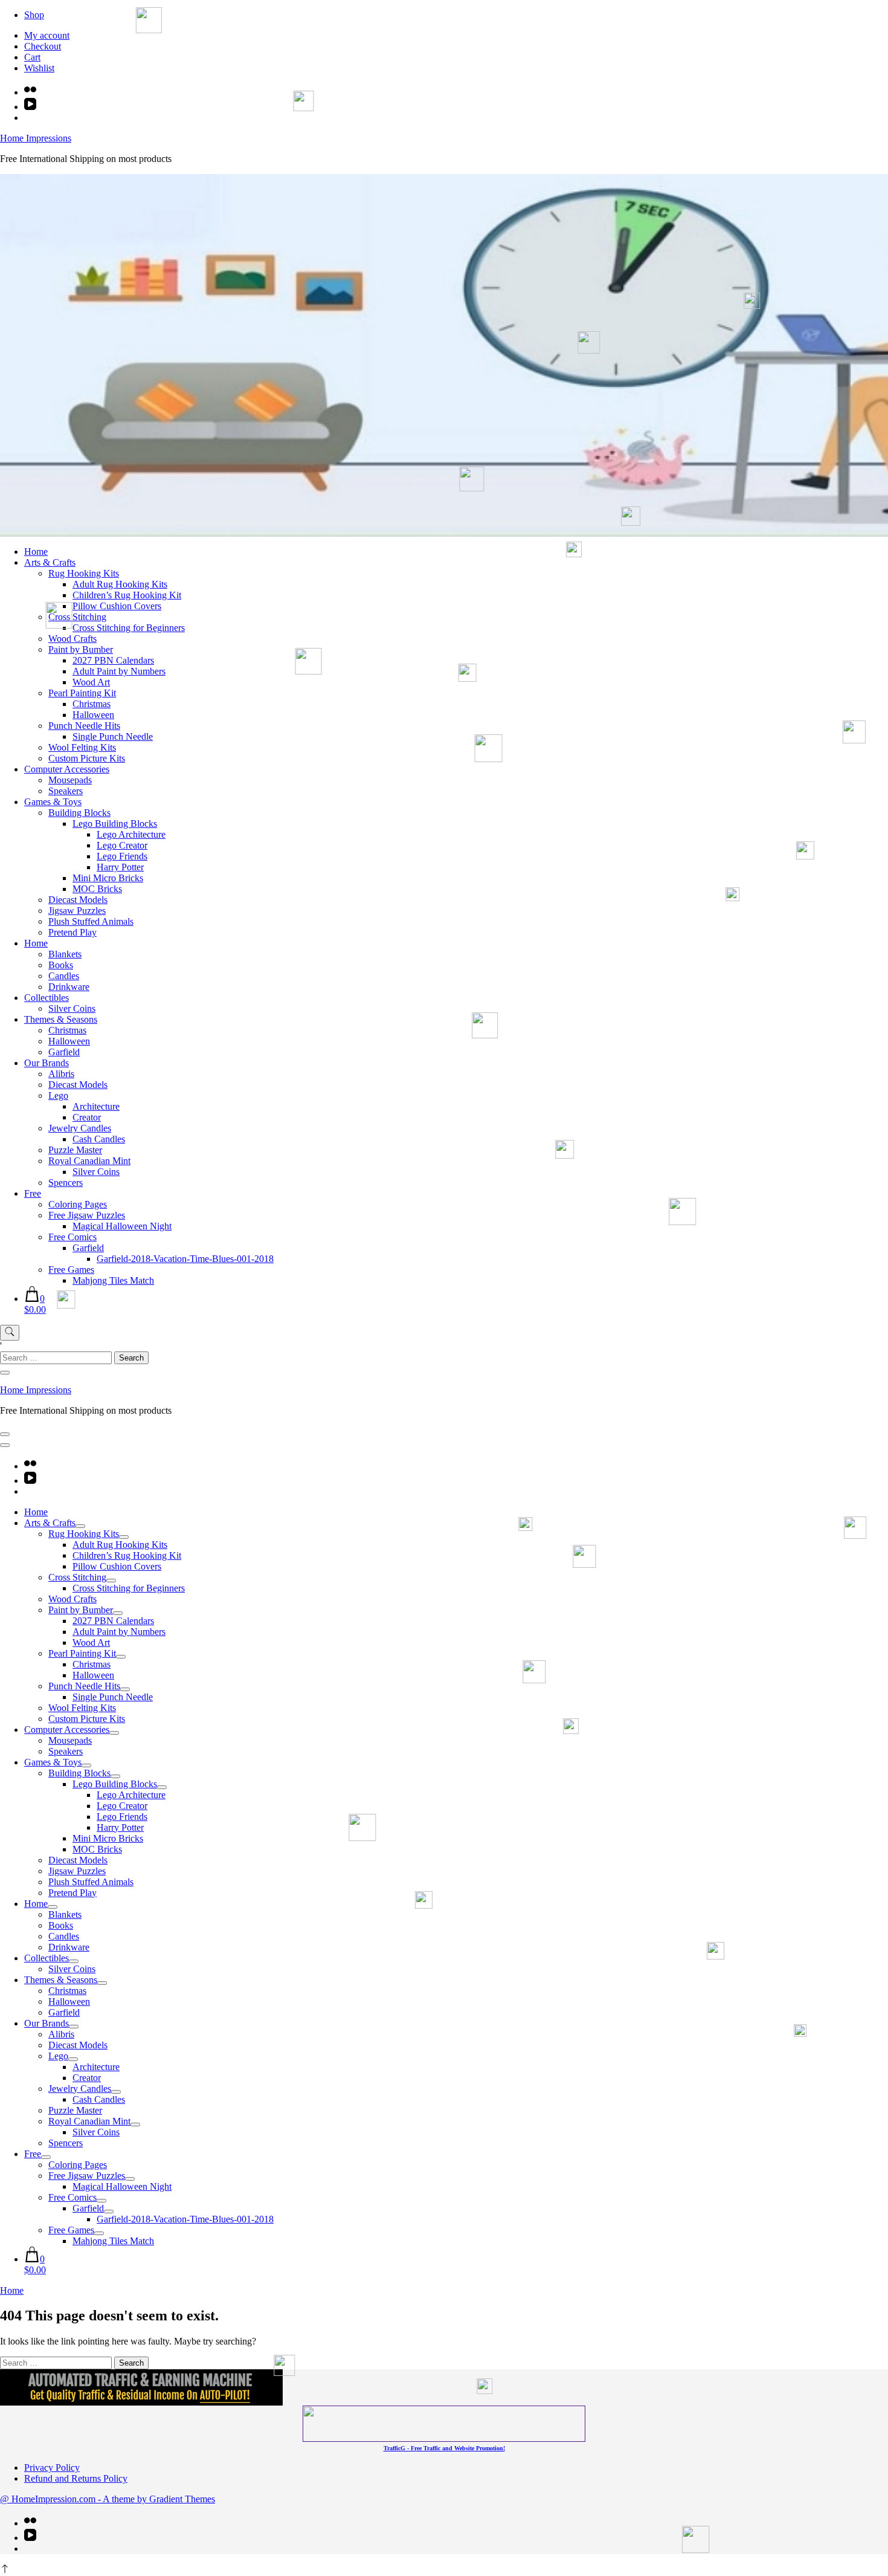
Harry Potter (120, 867)
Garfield (64, 1052)
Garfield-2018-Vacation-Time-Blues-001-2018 (185, 1259)
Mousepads (70, 780)
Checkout (43, 46)
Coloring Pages (78, 1204)
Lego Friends (122, 856)
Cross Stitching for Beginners (129, 628)
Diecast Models (78, 900)
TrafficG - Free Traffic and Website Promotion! (444, 2448)
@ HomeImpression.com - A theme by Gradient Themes (108, 2499)
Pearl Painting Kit (82, 693)
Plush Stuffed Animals (91, 921)
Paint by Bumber (81, 649)
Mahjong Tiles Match (113, 1280)
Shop (34, 15)
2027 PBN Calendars (113, 660)
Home (36, 552)
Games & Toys (53, 802)
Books (61, 965)
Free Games (71, 1270)
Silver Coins (72, 1008)
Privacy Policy (52, 2468)
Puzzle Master (75, 1150)
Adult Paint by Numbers (119, 671)
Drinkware (69, 987)
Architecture (96, 1106)
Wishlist (39, 68)
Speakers (66, 791)
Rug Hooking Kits (84, 573)
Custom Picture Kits (87, 758)
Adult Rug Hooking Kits (120, 584)
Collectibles (47, 998)
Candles (64, 976)
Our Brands (47, 1063)
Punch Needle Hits (84, 726)
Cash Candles (99, 1139)
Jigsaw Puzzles (77, 911)
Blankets (65, 954)
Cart (32, 57)
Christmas (92, 704)
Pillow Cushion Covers (117, 606)
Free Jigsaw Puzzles (87, 1215)
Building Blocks (79, 813)
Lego (58, 1095)
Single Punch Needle (113, 736)
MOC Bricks (97, 889)
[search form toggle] (10, 1333)
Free (33, 1193)
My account (47, 35)
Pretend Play (72, 932)
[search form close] (5, 1373)
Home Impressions (36, 138)
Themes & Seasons (61, 1019)
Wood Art (91, 682)
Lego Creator (122, 845)
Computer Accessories (67, 769)
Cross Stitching (77, 617)
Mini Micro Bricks (108, 878)
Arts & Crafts (50, 562)
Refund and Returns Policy (76, 2478)
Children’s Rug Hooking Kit (127, 595)
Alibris (61, 1074)
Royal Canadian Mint (89, 1161)
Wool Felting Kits (82, 747)
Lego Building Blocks (115, 824)
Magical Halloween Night (122, 1226)
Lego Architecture (131, 834)
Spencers (66, 1183)
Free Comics (72, 1237)
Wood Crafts (72, 639)
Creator (87, 1117)
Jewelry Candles (80, 1128)
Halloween (93, 715)
